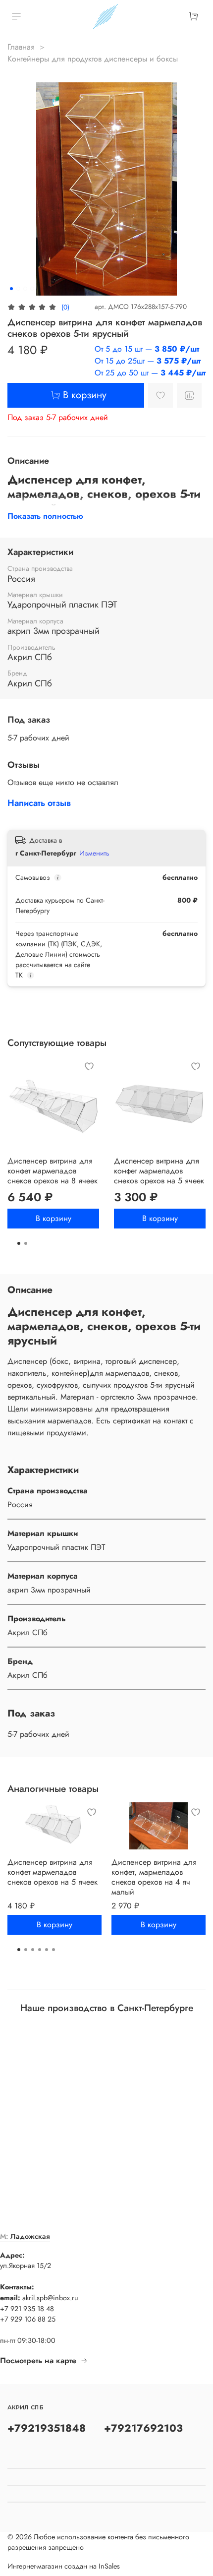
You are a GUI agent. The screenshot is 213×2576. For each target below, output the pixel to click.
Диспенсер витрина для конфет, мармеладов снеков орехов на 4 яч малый (154, 1877)
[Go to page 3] (33, 1950)
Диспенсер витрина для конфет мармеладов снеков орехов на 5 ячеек (159, 1171)
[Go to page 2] (26, 1243)
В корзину (53, 1218)
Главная (21, 47)
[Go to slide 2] (18, 289)
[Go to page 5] (47, 1950)
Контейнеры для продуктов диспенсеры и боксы (93, 59)
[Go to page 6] (53, 1950)
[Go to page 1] (19, 1243)
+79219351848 (47, 2428)
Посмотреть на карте (38, 2361)
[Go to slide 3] (25, 289)
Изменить (94, 853)
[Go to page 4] (40, 1950)
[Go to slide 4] (32, 289)
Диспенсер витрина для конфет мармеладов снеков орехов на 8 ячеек (53, 1171)
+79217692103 (143, 2428)
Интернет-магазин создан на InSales (64, 2566)
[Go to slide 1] (11, 289)
